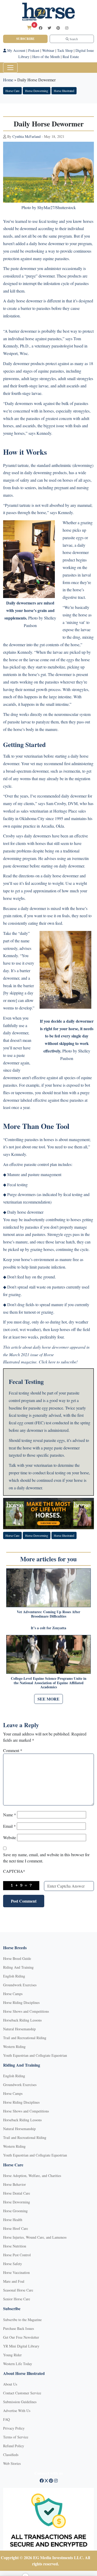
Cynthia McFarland (27, 136)
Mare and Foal (14, 2281)
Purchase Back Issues (18, 2328)
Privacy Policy (14, 2428)
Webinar (48, 50)
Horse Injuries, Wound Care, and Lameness (35, 2237)
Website (10, 1837)
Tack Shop (65, 50)
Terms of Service (16, 2437)
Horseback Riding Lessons (22, 2020)
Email (9, 1826)
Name (10, 1815)
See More (48, 1699)
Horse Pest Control (17, 2255)
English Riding (14, 1976)
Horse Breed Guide (17, 1958)
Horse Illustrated (64, 91)
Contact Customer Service (22, 2393)
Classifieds (11, 2455)
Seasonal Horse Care (18, 2290)
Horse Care (12, 91)
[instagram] (67, 28)
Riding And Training (18, 1967)
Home (8, 80)
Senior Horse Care (17, 2299)
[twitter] (49, 28)
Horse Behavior (14, 2184)
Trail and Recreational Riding (25, 2038)
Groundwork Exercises (20, 1985)
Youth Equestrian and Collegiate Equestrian (35, 2055)
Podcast (34, 50)
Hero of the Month (46, 57)
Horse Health (13, 2220)
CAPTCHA (14, 1871)
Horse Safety (13, 2264)
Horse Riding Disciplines (21, 2002)
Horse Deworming (37, 91)
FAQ (6, 2419)
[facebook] (41, 28)
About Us (10, 2384)
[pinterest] (58, 28)
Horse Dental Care (17, 2193)
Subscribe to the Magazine (22, 2320)
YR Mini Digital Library (21, 2346)
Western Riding (14, 2047)
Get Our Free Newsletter (21, 2337)
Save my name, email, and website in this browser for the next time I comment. (46, 1858)
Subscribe (25, 39)
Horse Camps (13, 1994)
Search (73, 39)
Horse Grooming (15, 2211)
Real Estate (71, 57)
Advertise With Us (17, 2411)
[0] (29, 28)
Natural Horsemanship (19, 2029)
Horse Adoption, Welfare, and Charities (32, 2176)
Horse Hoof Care (16, 2228)
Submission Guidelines (20, 2402)
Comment (13, 1750)
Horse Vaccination (16, 2272)
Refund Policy (14, 2446)
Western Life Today (18, 2364)
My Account (16, 50)
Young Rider (12, 2355)
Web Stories (12, 2463)
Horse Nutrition (15, 2246)
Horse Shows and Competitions (26, 2011)
